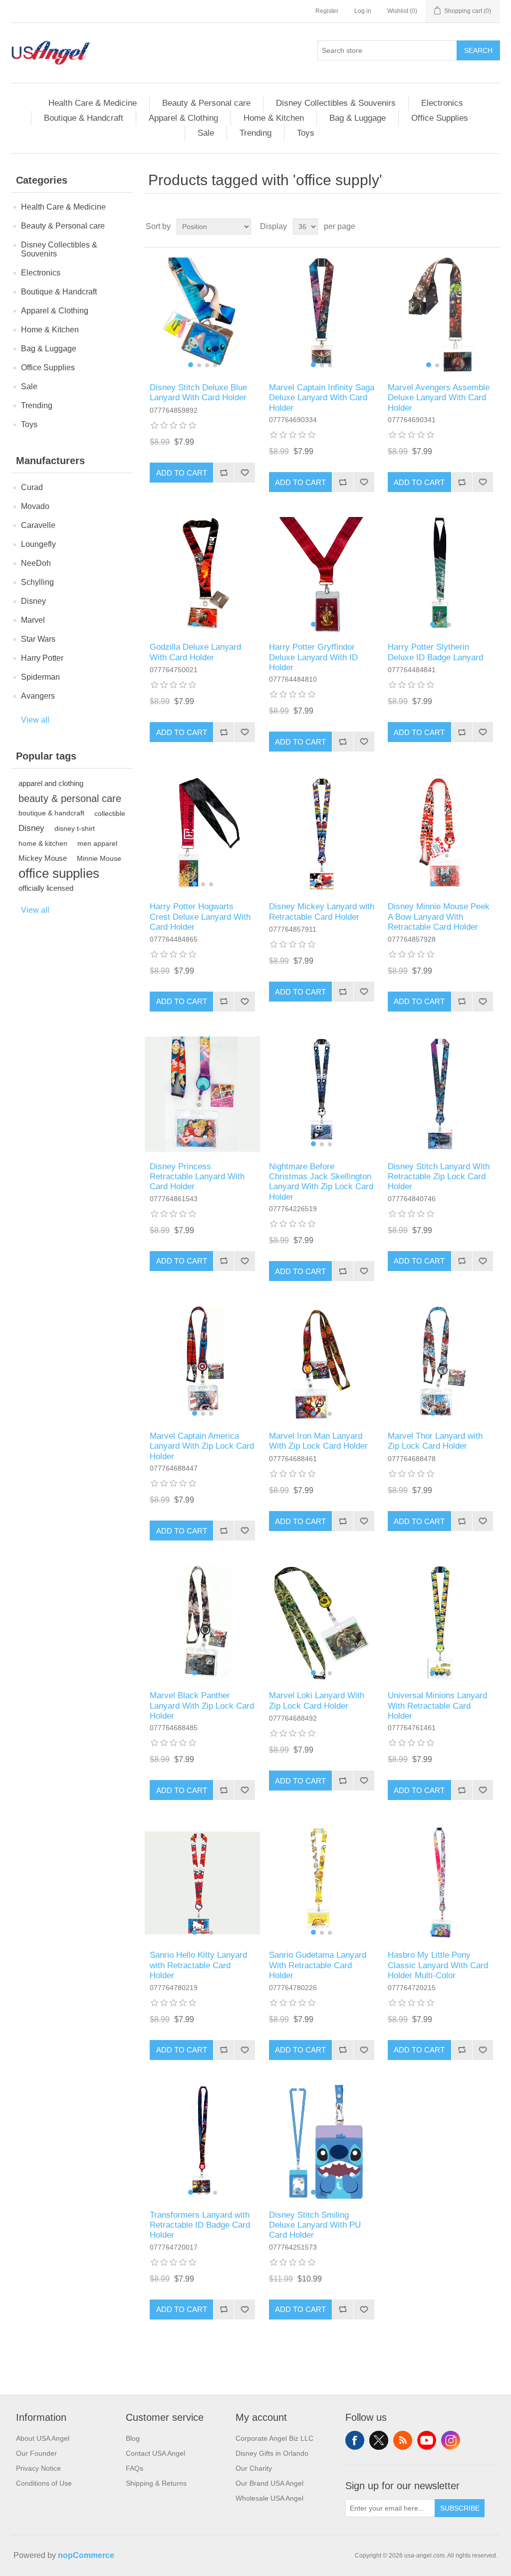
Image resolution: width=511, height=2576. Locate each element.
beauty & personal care (70, 798)
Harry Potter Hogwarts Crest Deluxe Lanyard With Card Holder (200, 917)
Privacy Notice (38, 2468)
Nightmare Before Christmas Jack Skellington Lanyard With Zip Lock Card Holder (321, 1182)
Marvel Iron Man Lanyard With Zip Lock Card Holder (318, 1441)
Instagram (451, 2440)
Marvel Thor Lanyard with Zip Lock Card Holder (435, 1441)
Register (327, 11)
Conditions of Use (44, 2483)
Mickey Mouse (43, 858)
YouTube (427, 2440)
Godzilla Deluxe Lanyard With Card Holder (195, 652)
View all (35, 720)
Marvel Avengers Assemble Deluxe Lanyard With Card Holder (439, 398)
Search (478, 50)
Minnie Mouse (99, 858)
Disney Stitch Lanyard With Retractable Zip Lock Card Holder (439, 1177)
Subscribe (460, 2508)
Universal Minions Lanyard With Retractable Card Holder (437, 1706)
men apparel (97, 843)
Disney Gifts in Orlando (272, 2453)
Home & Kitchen (274, 118)
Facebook (355, 2440)
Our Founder (36, 2453)
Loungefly (38, 544)
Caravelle (38, 525)
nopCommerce (86, 2555)
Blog (133, 2438)
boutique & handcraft (51, 813)
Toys (306, 133)
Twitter (379, 2440)
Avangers (38, 696)
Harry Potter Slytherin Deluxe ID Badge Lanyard (435, 652)
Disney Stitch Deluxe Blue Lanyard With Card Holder (198, 392)
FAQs (134, 2468)
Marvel (33, 620)
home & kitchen (43, 843)
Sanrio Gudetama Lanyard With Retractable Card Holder (318, 1965)
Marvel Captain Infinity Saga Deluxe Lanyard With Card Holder (322, 398)
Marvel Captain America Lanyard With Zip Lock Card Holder (202, 1446)
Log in (363, 11)
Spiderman (40, 677)
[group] (202, 315)
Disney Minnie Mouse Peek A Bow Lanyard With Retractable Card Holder (439, 917)
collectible (110, 813)
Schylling (37, 582)
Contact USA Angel (155, 2453)
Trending (255, 133)
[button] (191, 365)
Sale (206, 133)
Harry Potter (42, 658)
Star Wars (38, 639)
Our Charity (254, 2468)
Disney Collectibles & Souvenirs (336, 103)
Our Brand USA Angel (269, 2483)
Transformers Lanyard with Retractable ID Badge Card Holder (200, 2225)
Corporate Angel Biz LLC (274, 2438)
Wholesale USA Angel (269, 2498)
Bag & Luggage (358, 118)
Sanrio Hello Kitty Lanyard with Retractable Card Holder (198, 1965)
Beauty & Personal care (206, 103)
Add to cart (182, 473)
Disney (33, 601)
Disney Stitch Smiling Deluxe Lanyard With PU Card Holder (315, 2225)
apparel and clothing (51, 783)
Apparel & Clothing (183, 118)
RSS (403, 2440)
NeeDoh (36, 563)
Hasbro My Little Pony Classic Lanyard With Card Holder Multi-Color (438, 1965)
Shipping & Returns (156, 2483)
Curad (32, 487)
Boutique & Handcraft (84, 118)
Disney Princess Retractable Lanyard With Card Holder (197, 1177)
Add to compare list (224, 473)
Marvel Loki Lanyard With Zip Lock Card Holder (317, 1700)
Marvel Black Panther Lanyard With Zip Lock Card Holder (202, 1706)
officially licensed (46, 888)
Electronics (442, 103)
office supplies (59, 873)
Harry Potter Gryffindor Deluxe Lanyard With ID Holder (313, 657)
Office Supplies (440, 118)
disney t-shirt (75, 828)
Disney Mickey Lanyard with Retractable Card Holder (322, 911)
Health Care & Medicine (93, 103)
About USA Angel (43, 2438)
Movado (35, 506)
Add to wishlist (245, 473)
